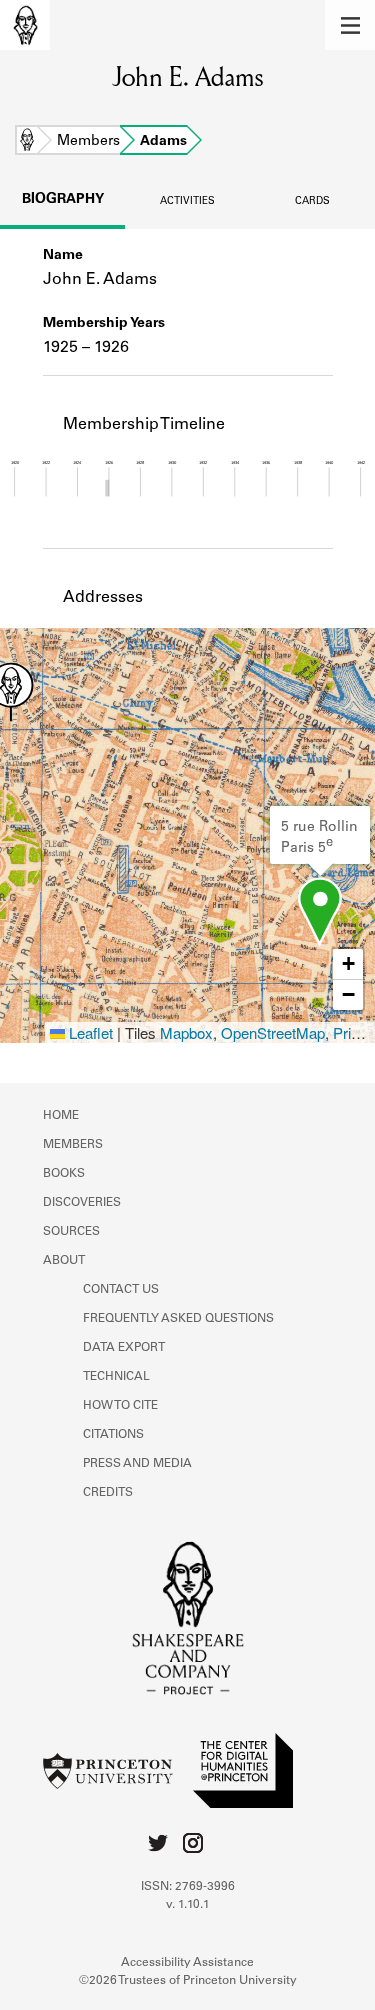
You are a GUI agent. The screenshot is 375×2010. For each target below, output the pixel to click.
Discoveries (82, 1203)
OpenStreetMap (273, 1032)
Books (64, 1174)
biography (63, 200)
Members (88, 142)
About (64, 1261)
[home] (25, 25)
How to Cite (120, 1406)
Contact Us (121, 1290)
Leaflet (89, 1032)
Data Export (124, 1348)
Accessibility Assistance (187, 1963)
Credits (108, 1493)
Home (27, 142)
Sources (71, 1232)
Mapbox (186, 1032)
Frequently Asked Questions (178, 1319)
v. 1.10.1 (188, 1905)
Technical (116, 1377)
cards (312, 202)
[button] (350, 25)
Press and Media (137, 1464)
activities (187, 202)
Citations (113, 1435)
